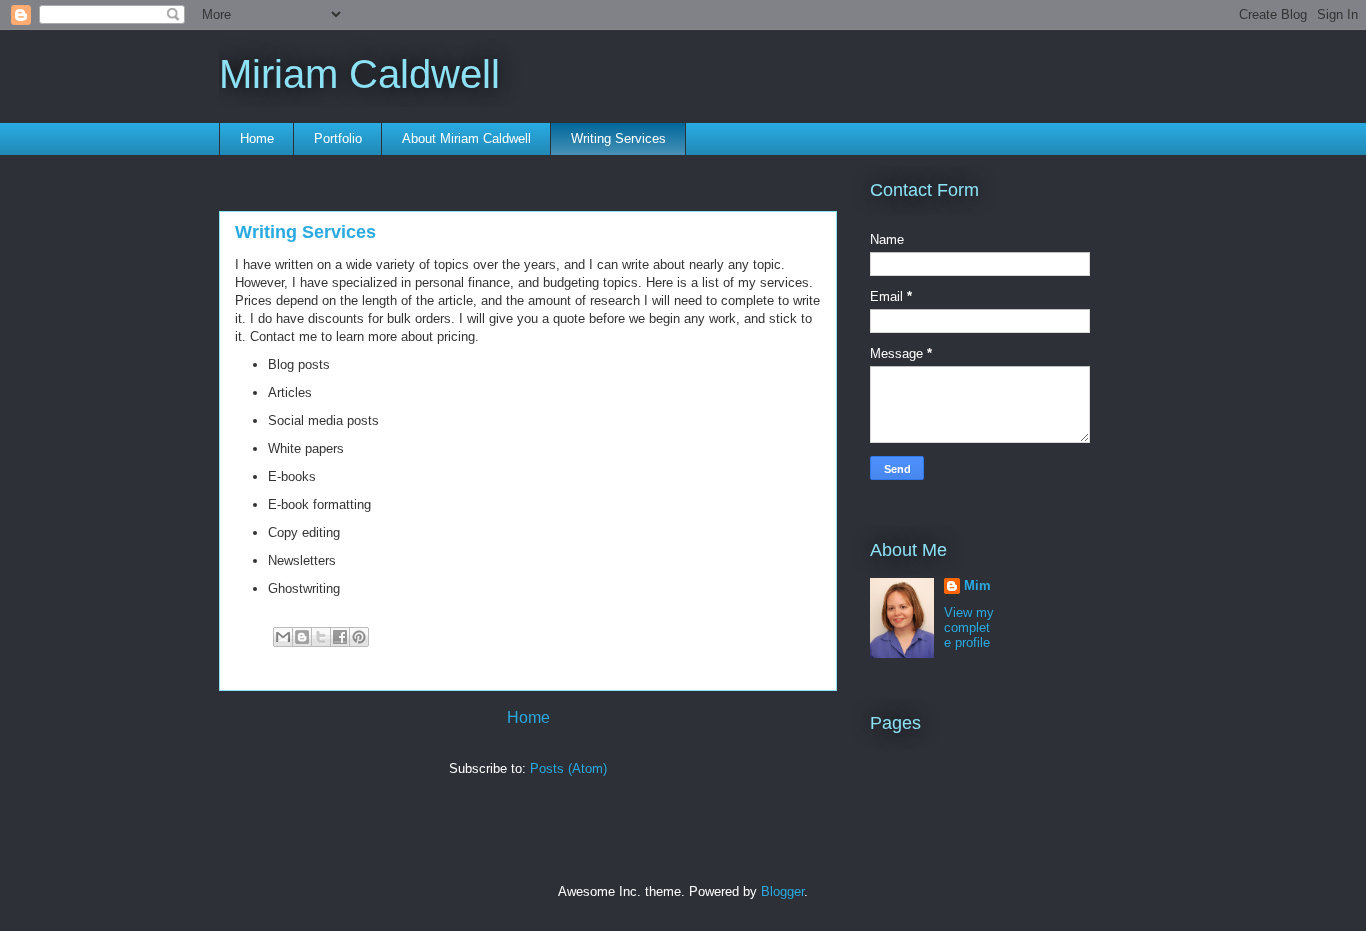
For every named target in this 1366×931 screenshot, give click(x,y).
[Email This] (283, 637)
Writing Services (618, 138)
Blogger (782, 891)
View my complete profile (969, 627)
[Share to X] (321, 637)
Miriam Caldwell (359, 74)
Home (257, 138)
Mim (977, 585)
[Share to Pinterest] (359, 637)
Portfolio (338, 138)
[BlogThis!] (302, 637)
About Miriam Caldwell (466, 138)
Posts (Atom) (568, 768)
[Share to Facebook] (340, 637)
